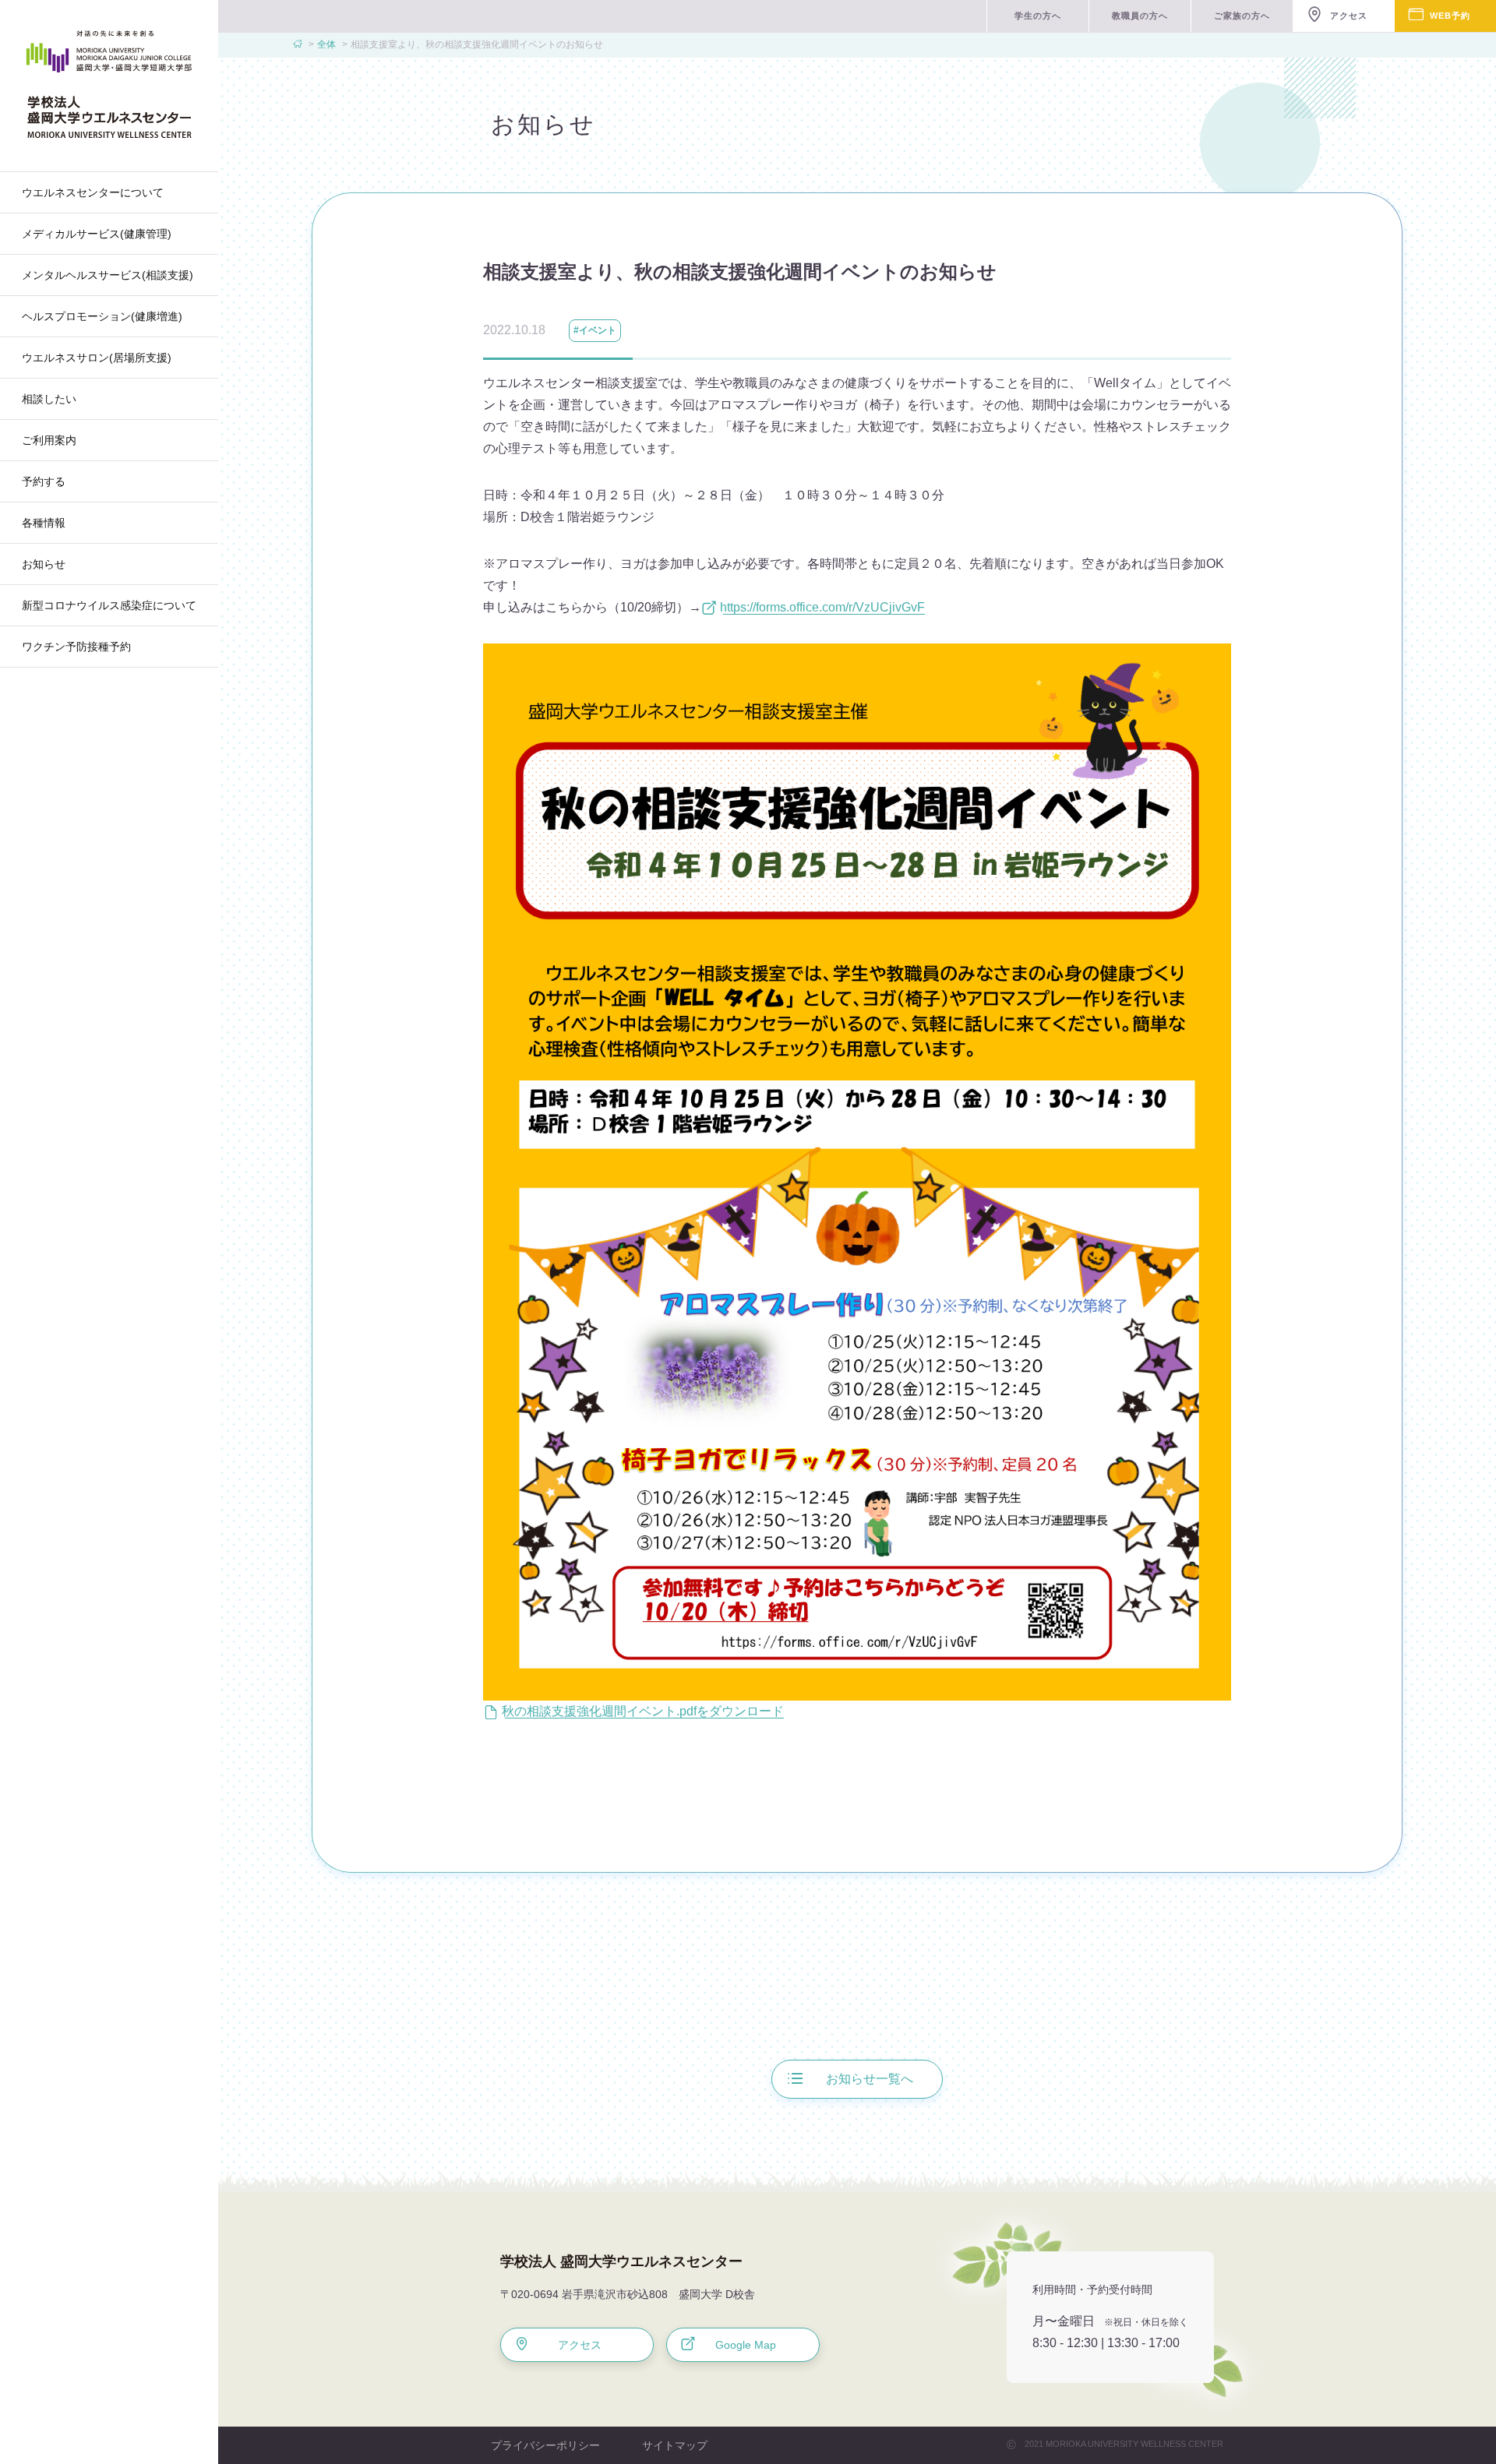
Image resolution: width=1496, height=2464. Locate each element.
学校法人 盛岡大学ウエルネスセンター (621, 2261)
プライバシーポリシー (545, 2445)
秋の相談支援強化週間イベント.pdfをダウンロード (644, 1711)
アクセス (1349, 16)
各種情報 (44, 523)
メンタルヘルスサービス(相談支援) (108, 275)
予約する (44, 481)
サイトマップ (675, 2445)
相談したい (49, 399)
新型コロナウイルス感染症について (109, 605)
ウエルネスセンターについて (93, 192)
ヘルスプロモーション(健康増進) (102, 316)
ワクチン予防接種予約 (76, 647)
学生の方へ (1038, 16)
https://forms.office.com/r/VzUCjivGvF (824, 607)
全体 (326, 44)
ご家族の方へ (1242, 16)
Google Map (746, 2345)
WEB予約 (1450, 16)
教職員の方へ (1140, 16)
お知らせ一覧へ (870, 2079)
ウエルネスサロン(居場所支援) (97, 358)
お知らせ (44, 564)
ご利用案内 (49, 440)
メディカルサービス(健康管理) (97, 234)
